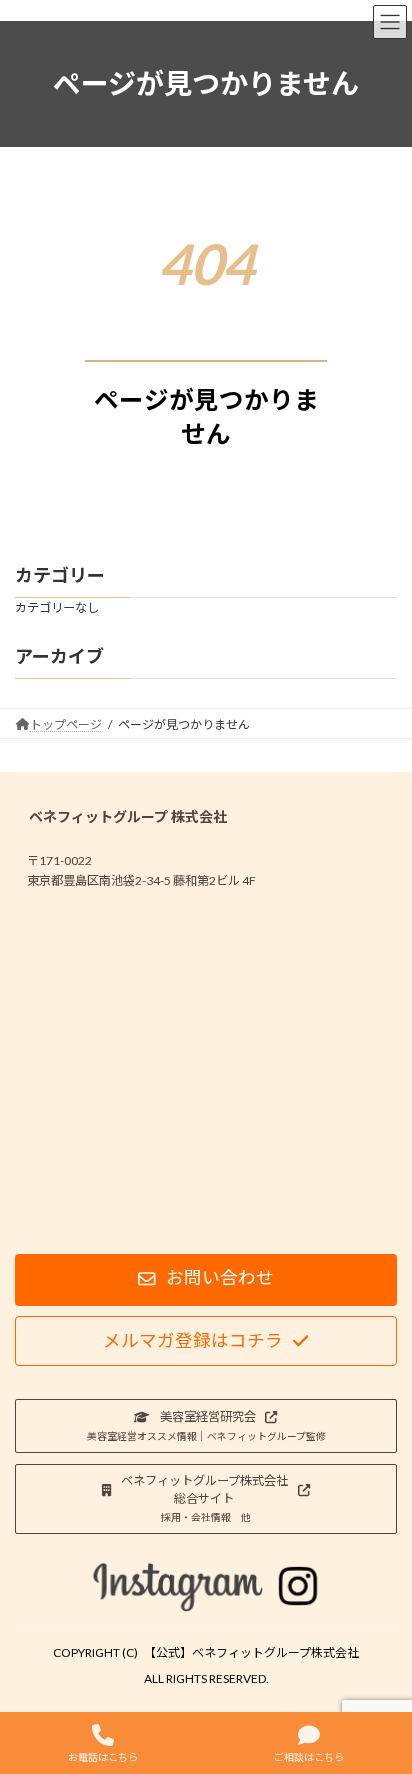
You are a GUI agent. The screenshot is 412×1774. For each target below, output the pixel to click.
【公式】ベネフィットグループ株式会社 (251, 1652)
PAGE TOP (380, 1681)
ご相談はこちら (309, 1757)
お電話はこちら (103, 1757)
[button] (206, 1280)
